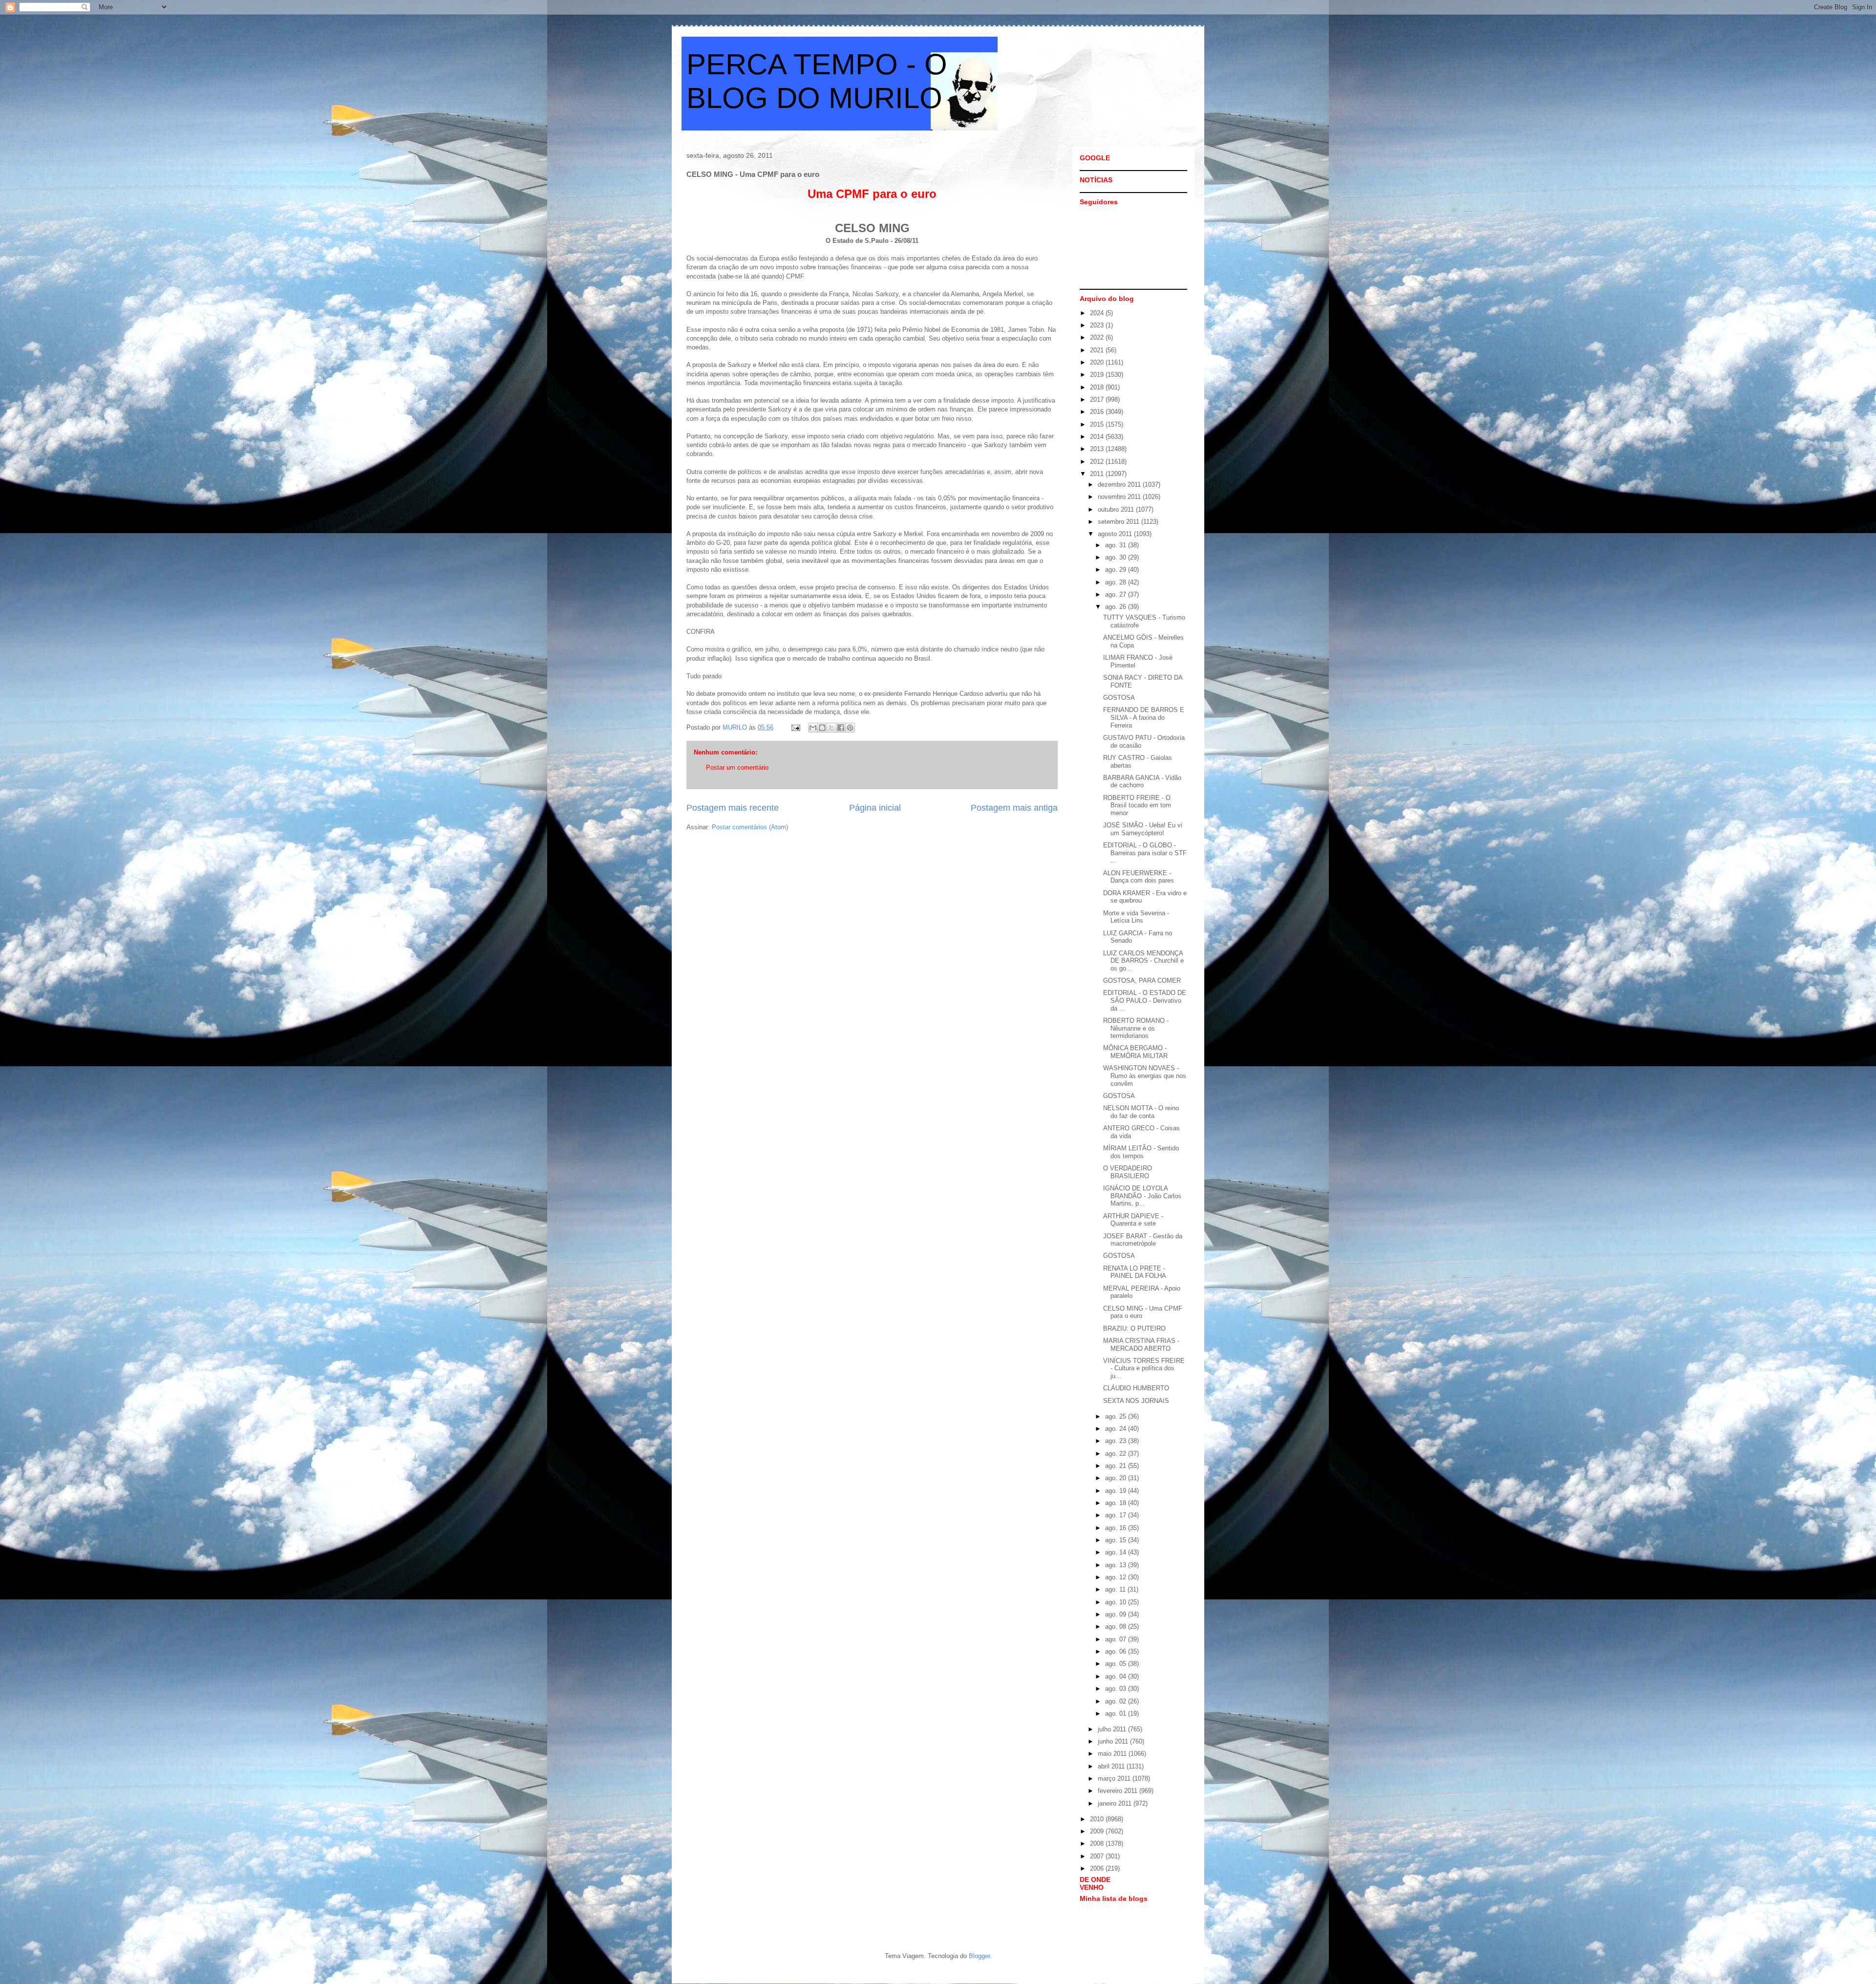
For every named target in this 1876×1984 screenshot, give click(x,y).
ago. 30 (1117, 557)
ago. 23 (1117, 1441)
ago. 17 (1117, 1515)
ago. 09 (1117, 1614)
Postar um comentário (737, 767)
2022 (1098, 337)
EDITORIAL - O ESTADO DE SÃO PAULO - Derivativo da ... (1145, 1000)
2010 (1098, 1819)
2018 (1098, 387)
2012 (1098, 462)
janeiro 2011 (1116, 1803)
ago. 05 (1117, 1664)
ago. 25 (1117, 1416)
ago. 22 (1117, 1454)
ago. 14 (1117, 1552)
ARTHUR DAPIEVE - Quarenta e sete (1133, 1220)
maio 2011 (1113, 1754)
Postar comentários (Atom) (750, 827)
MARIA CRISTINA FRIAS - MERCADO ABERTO (1141, 1345)
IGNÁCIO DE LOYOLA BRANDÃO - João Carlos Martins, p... (1142, 1196)
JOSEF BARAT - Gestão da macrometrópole (1143, 1240)
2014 (1098, 437)
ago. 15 (1117, 1540)
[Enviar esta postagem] (795, 727)
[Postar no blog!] (822, 728)
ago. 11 (1116, 1589)
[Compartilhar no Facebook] (841, 728)
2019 (1098, 375)
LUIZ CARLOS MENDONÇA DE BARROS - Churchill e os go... (1143, 961)
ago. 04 (1117, 1676)
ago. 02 (1117, 1701)
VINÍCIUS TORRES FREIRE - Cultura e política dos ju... (1144, 1368)
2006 (1098, 1868)
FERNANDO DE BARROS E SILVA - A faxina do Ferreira (1144, 717)
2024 (1098, 313)
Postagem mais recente (733, 808)
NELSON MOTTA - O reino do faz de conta (1141, 1112)
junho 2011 (1114, 1741)
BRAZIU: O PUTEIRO (1134, 1328)
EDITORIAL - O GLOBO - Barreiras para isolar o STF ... (1145, 853)
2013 (1098, 449)
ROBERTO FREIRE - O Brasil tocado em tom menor (1137, 805)
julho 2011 (1113, 1729)
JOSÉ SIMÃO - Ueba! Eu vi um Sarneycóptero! (1143, 829)
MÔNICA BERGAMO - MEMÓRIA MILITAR (1135, 1052)
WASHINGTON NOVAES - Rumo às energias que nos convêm (1145, 1076)
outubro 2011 (1117, 509)
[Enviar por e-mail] (813, 728)
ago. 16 (1117, 1528)
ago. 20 (1117, 1478)
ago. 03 (1117, 1689)
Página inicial (875, 808)
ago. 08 (1117, 1627)
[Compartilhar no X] (831, 728)
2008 (1098, 1844)
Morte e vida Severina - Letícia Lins (1136, 917)
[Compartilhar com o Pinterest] (850, 728)
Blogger (979, 1956)
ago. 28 (1117, 582)
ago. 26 (1117, 607)
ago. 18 (1117, 1503)
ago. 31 (1117, 545)
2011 (1098, 474)
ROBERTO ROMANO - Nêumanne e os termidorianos (1136, 1028)
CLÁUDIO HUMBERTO (1136, 1388)
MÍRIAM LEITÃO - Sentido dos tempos (1141, 1152)
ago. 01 (1117, 1714)
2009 (1098, 1831)
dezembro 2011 (1120, 485)
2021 (1098, 350)
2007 (1098, 1856)
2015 (1098, 424)
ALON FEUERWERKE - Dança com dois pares (1139, 877)
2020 (1098, 362)
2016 (1098, 412)
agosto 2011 (1116, 534)
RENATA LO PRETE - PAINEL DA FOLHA (1135, 1272)
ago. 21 (1117, 1466)
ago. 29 (1117, 570)
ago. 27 (1117, 594)
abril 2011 (1112, 1766)
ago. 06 (1117, 1651)
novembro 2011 (1120, 497)
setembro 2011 (1119, 522)
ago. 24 (1117, 1429)
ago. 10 (1117, 1602)
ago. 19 (1117, 1491)
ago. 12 (1117, 1577)
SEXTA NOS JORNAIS (1136, 1401)
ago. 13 (1117, 1565)
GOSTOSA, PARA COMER (1142, 981)
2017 (1098, 399)
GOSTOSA (1119, 698)
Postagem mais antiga (1014, 808)
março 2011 (1115, 1779)
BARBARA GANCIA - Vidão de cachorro (1142, 782)
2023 (1098, 325)
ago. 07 (1117, 1639)
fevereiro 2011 (1119, 1791)
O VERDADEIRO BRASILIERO (1128, 1172)
